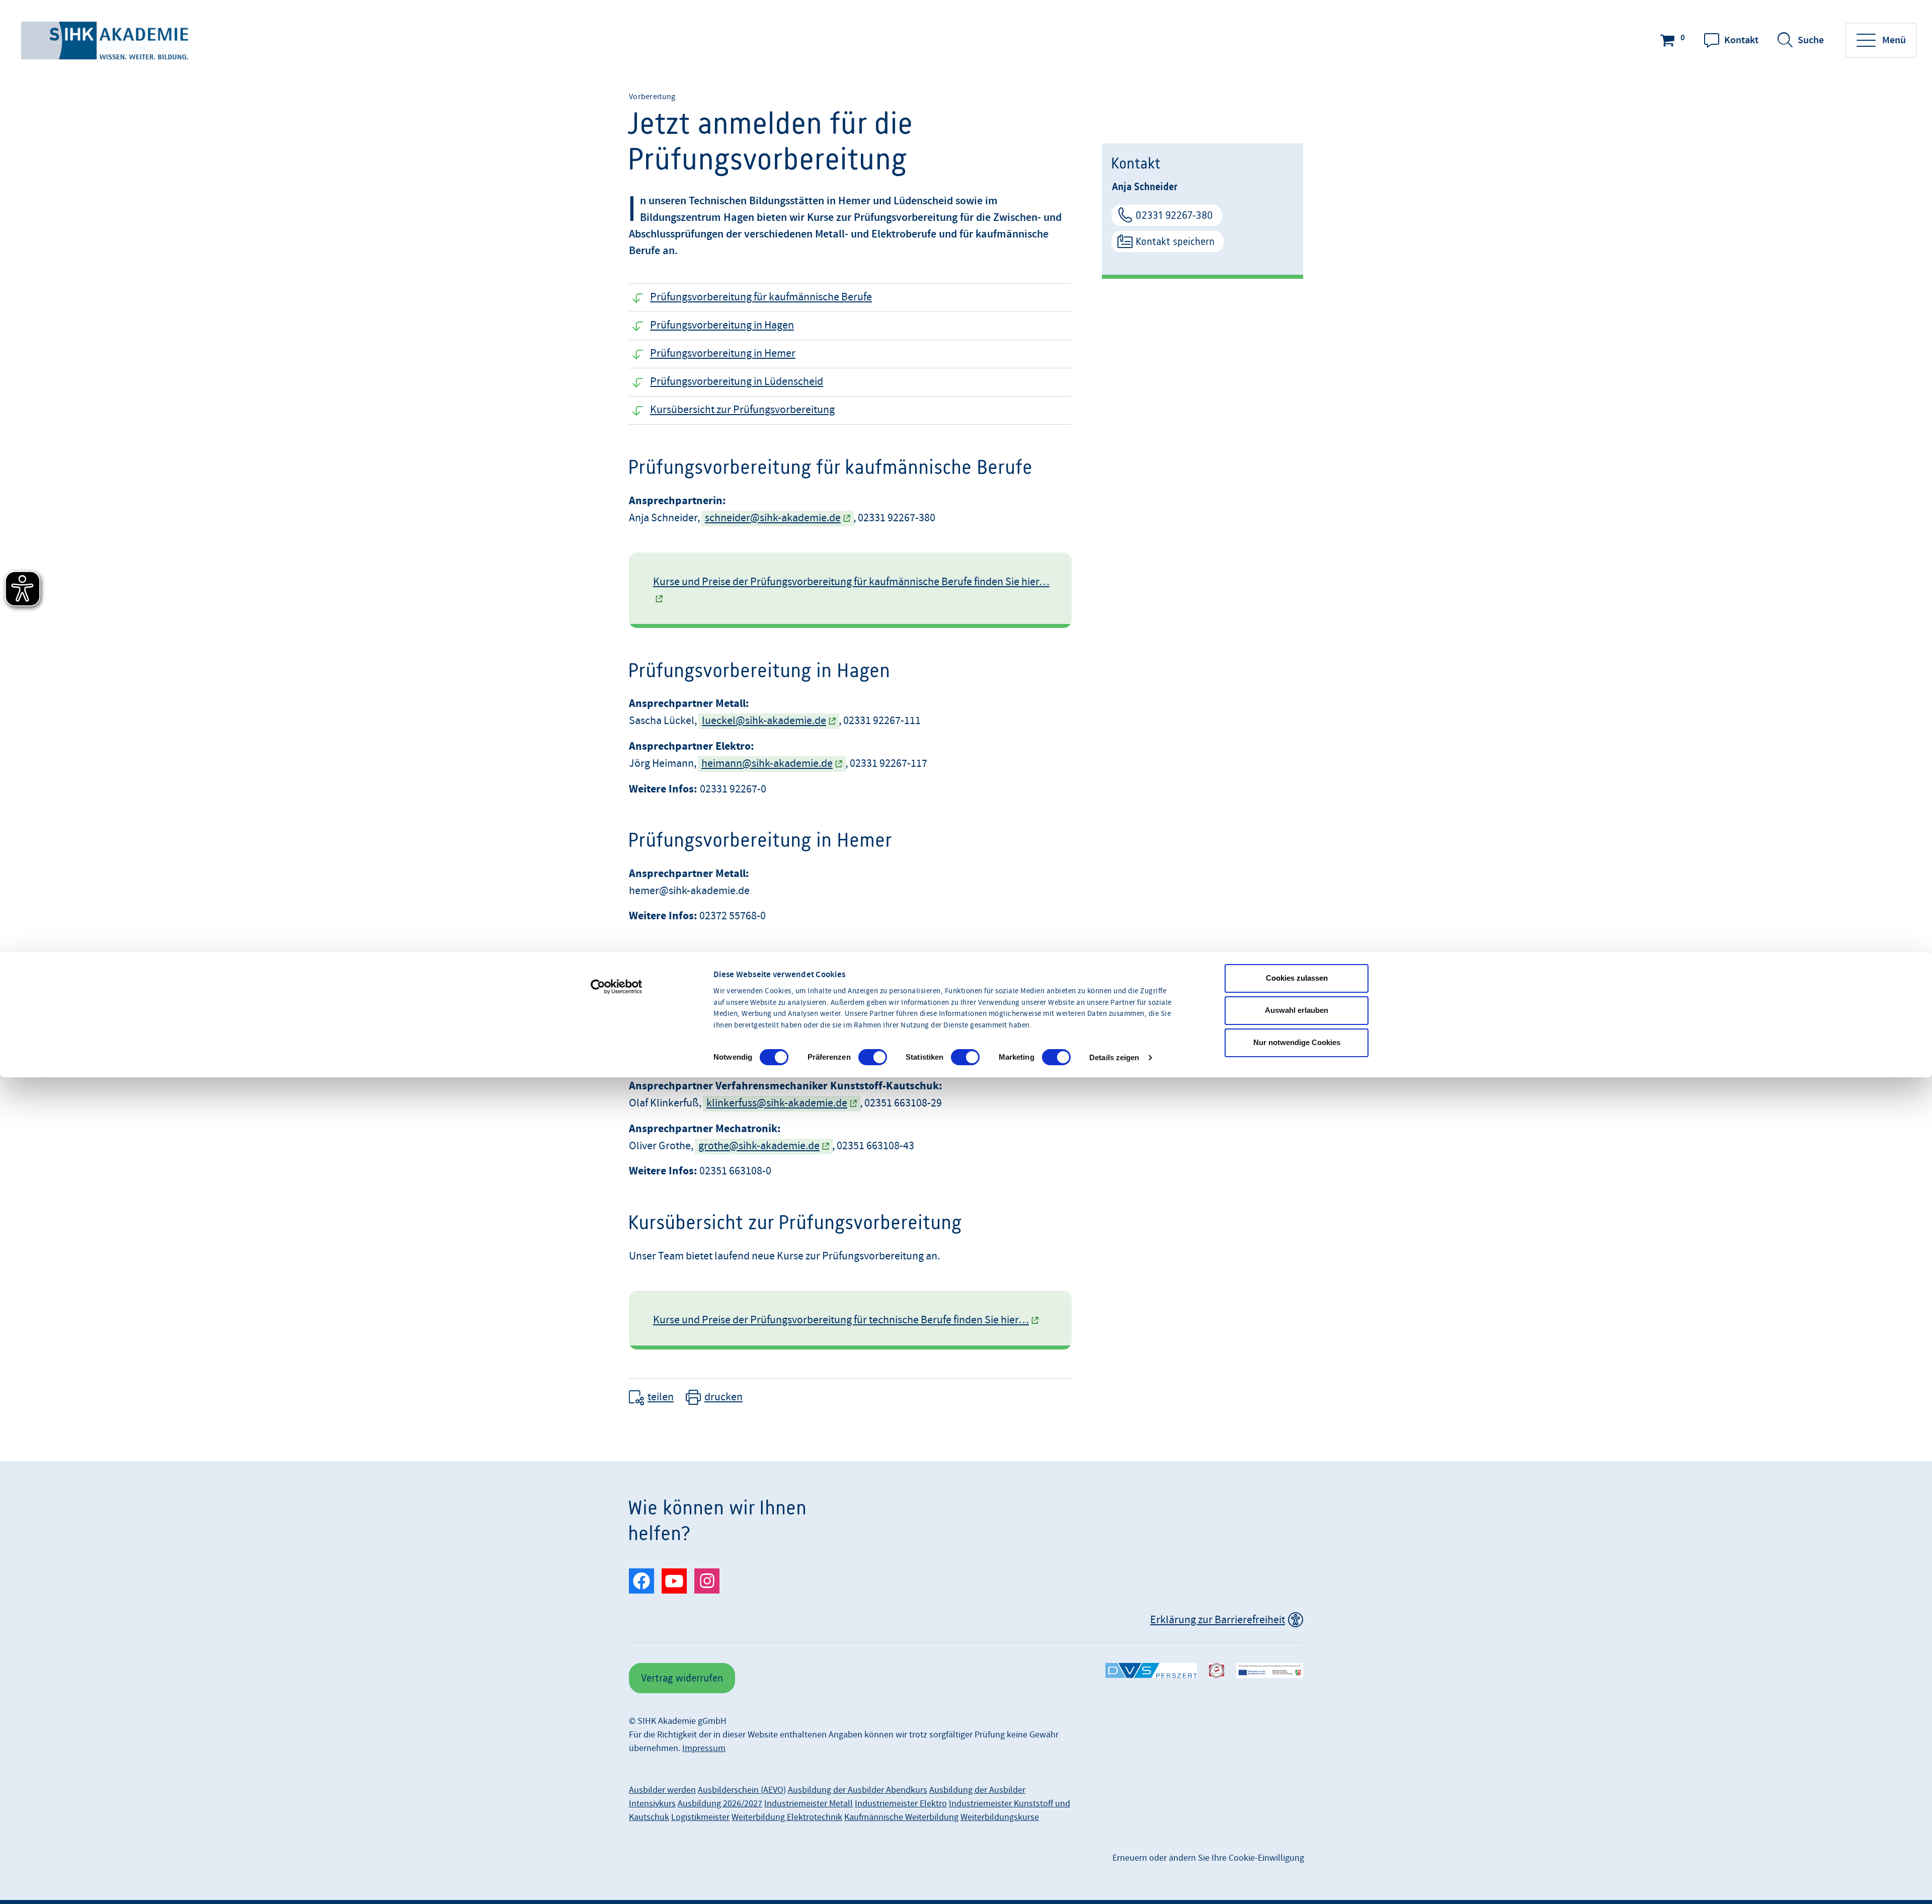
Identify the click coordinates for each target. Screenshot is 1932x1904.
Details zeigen (1114, 1057)
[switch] (873, 1057)
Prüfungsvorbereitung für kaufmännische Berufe (761, 297)
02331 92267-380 (1174, 215)
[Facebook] (641, 1581)
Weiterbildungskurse (1000, 1817)
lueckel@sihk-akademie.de (764, 721)
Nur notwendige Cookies (1297, 1042)
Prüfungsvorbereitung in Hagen (722, 325)
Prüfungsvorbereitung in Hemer (723, 353)
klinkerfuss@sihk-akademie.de (777, 1103)
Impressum (704, 1748)
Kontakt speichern (1175, 241)
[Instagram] (707, 1581)
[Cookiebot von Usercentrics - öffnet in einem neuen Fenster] (617, 987)
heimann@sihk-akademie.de (767, 764)
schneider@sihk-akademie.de (773, 518)
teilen (661, 1397)
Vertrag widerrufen (682, 1678)
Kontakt (1741, 40)
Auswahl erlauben (1297, 1010)
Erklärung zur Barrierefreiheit (1218, 1620)
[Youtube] (674, 1581)
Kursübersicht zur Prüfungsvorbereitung (742, 410)
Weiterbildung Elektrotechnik (787, 1817)
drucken (723, 1397)
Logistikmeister (700, 1817)
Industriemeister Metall (809, 1804)
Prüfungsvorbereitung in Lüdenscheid (737, 382)
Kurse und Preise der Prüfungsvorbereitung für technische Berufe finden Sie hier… (841, 1320)
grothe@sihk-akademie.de (759, 1146)
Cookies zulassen (1297, 978)
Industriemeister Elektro (901, 1804)
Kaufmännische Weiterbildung (901, 1817)
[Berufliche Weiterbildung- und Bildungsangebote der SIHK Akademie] (106, 41)
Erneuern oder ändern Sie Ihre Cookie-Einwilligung (1208, 1858)
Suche (1811, 40)
